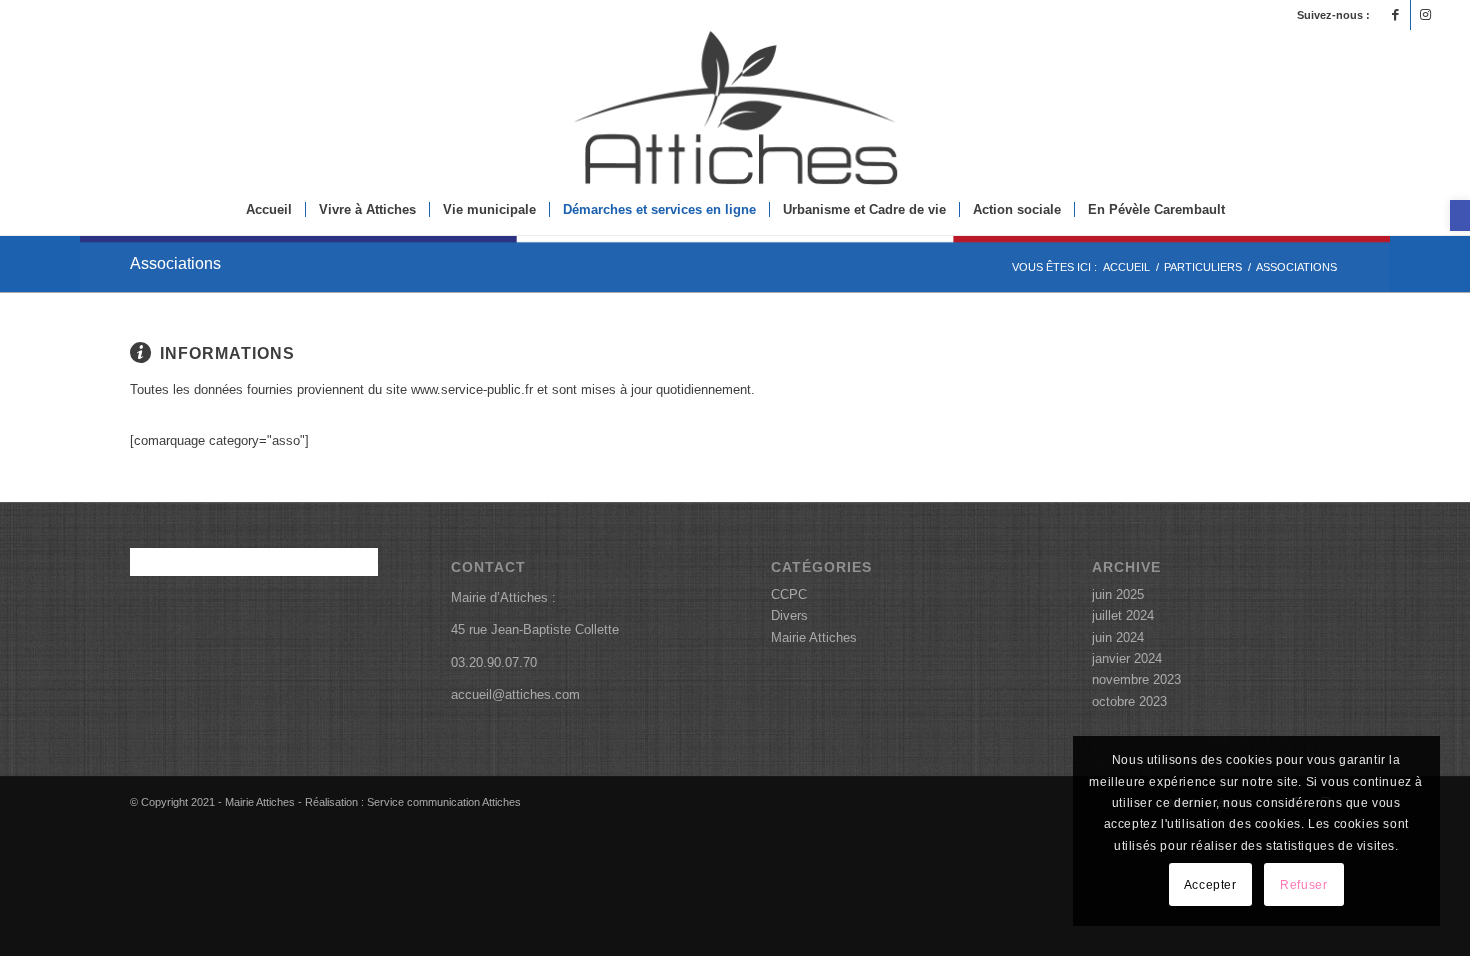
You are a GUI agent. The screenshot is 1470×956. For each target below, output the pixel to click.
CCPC (789, 594)
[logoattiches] (735, 107)
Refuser (1303, 885)
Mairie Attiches (814, 637)
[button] (1460, 215)
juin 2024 (1118, 637)
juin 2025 (1118, 594)
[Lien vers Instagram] (1426, 15)
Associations (175, 263)
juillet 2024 (1123, 615)
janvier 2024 (1127, 658)
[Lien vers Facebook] (1395, 15)
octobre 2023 (1129, 701)
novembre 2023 (1136, 679)
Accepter (1210, 885)
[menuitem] (269, 210)
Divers (789, 615)
